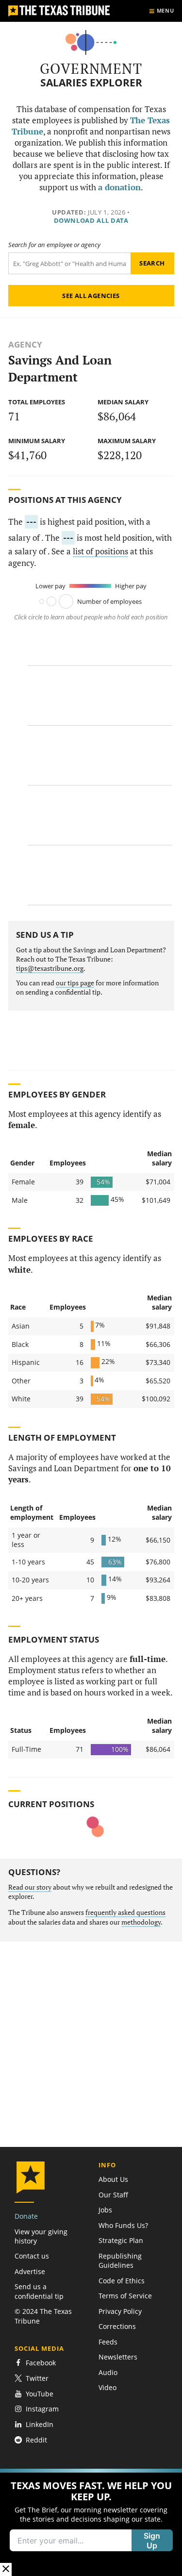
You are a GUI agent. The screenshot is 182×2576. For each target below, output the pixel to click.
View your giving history (41, 2236)
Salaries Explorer (91, 83)
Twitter (37, 2378)
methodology (141, 1922)
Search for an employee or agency (54, 245)
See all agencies (91, 296)
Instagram (42, 2409)
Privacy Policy (120, 2311)
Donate (26, 2216)
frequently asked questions (125, 1912)
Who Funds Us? (123, 2225)
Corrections (117, 2326)
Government (91, 68)
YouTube (40, 2394)
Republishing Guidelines (120, 2260)
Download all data (91, 220)
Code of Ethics (122, 2281)
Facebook (41, 2363)
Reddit (36, 2440)
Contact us (32, 2256)
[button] (91, 2522)
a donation (119, 187)
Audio (108, 2372)
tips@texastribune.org (50, 968)
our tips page (75, 983)
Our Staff (113, 2195)
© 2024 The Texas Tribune (43, 2316)
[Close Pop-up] (6, 2569)
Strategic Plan (121, 2240)
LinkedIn (40, 2424)
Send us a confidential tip (39, 2291)
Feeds (108, 2342)
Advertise (30, 2271)
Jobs (105, 2210)
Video (108, 2387)
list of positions (100, 551)
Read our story (30, 1887)
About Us (113, 2179)
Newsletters (118, 2357)
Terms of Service (125, 2296)
